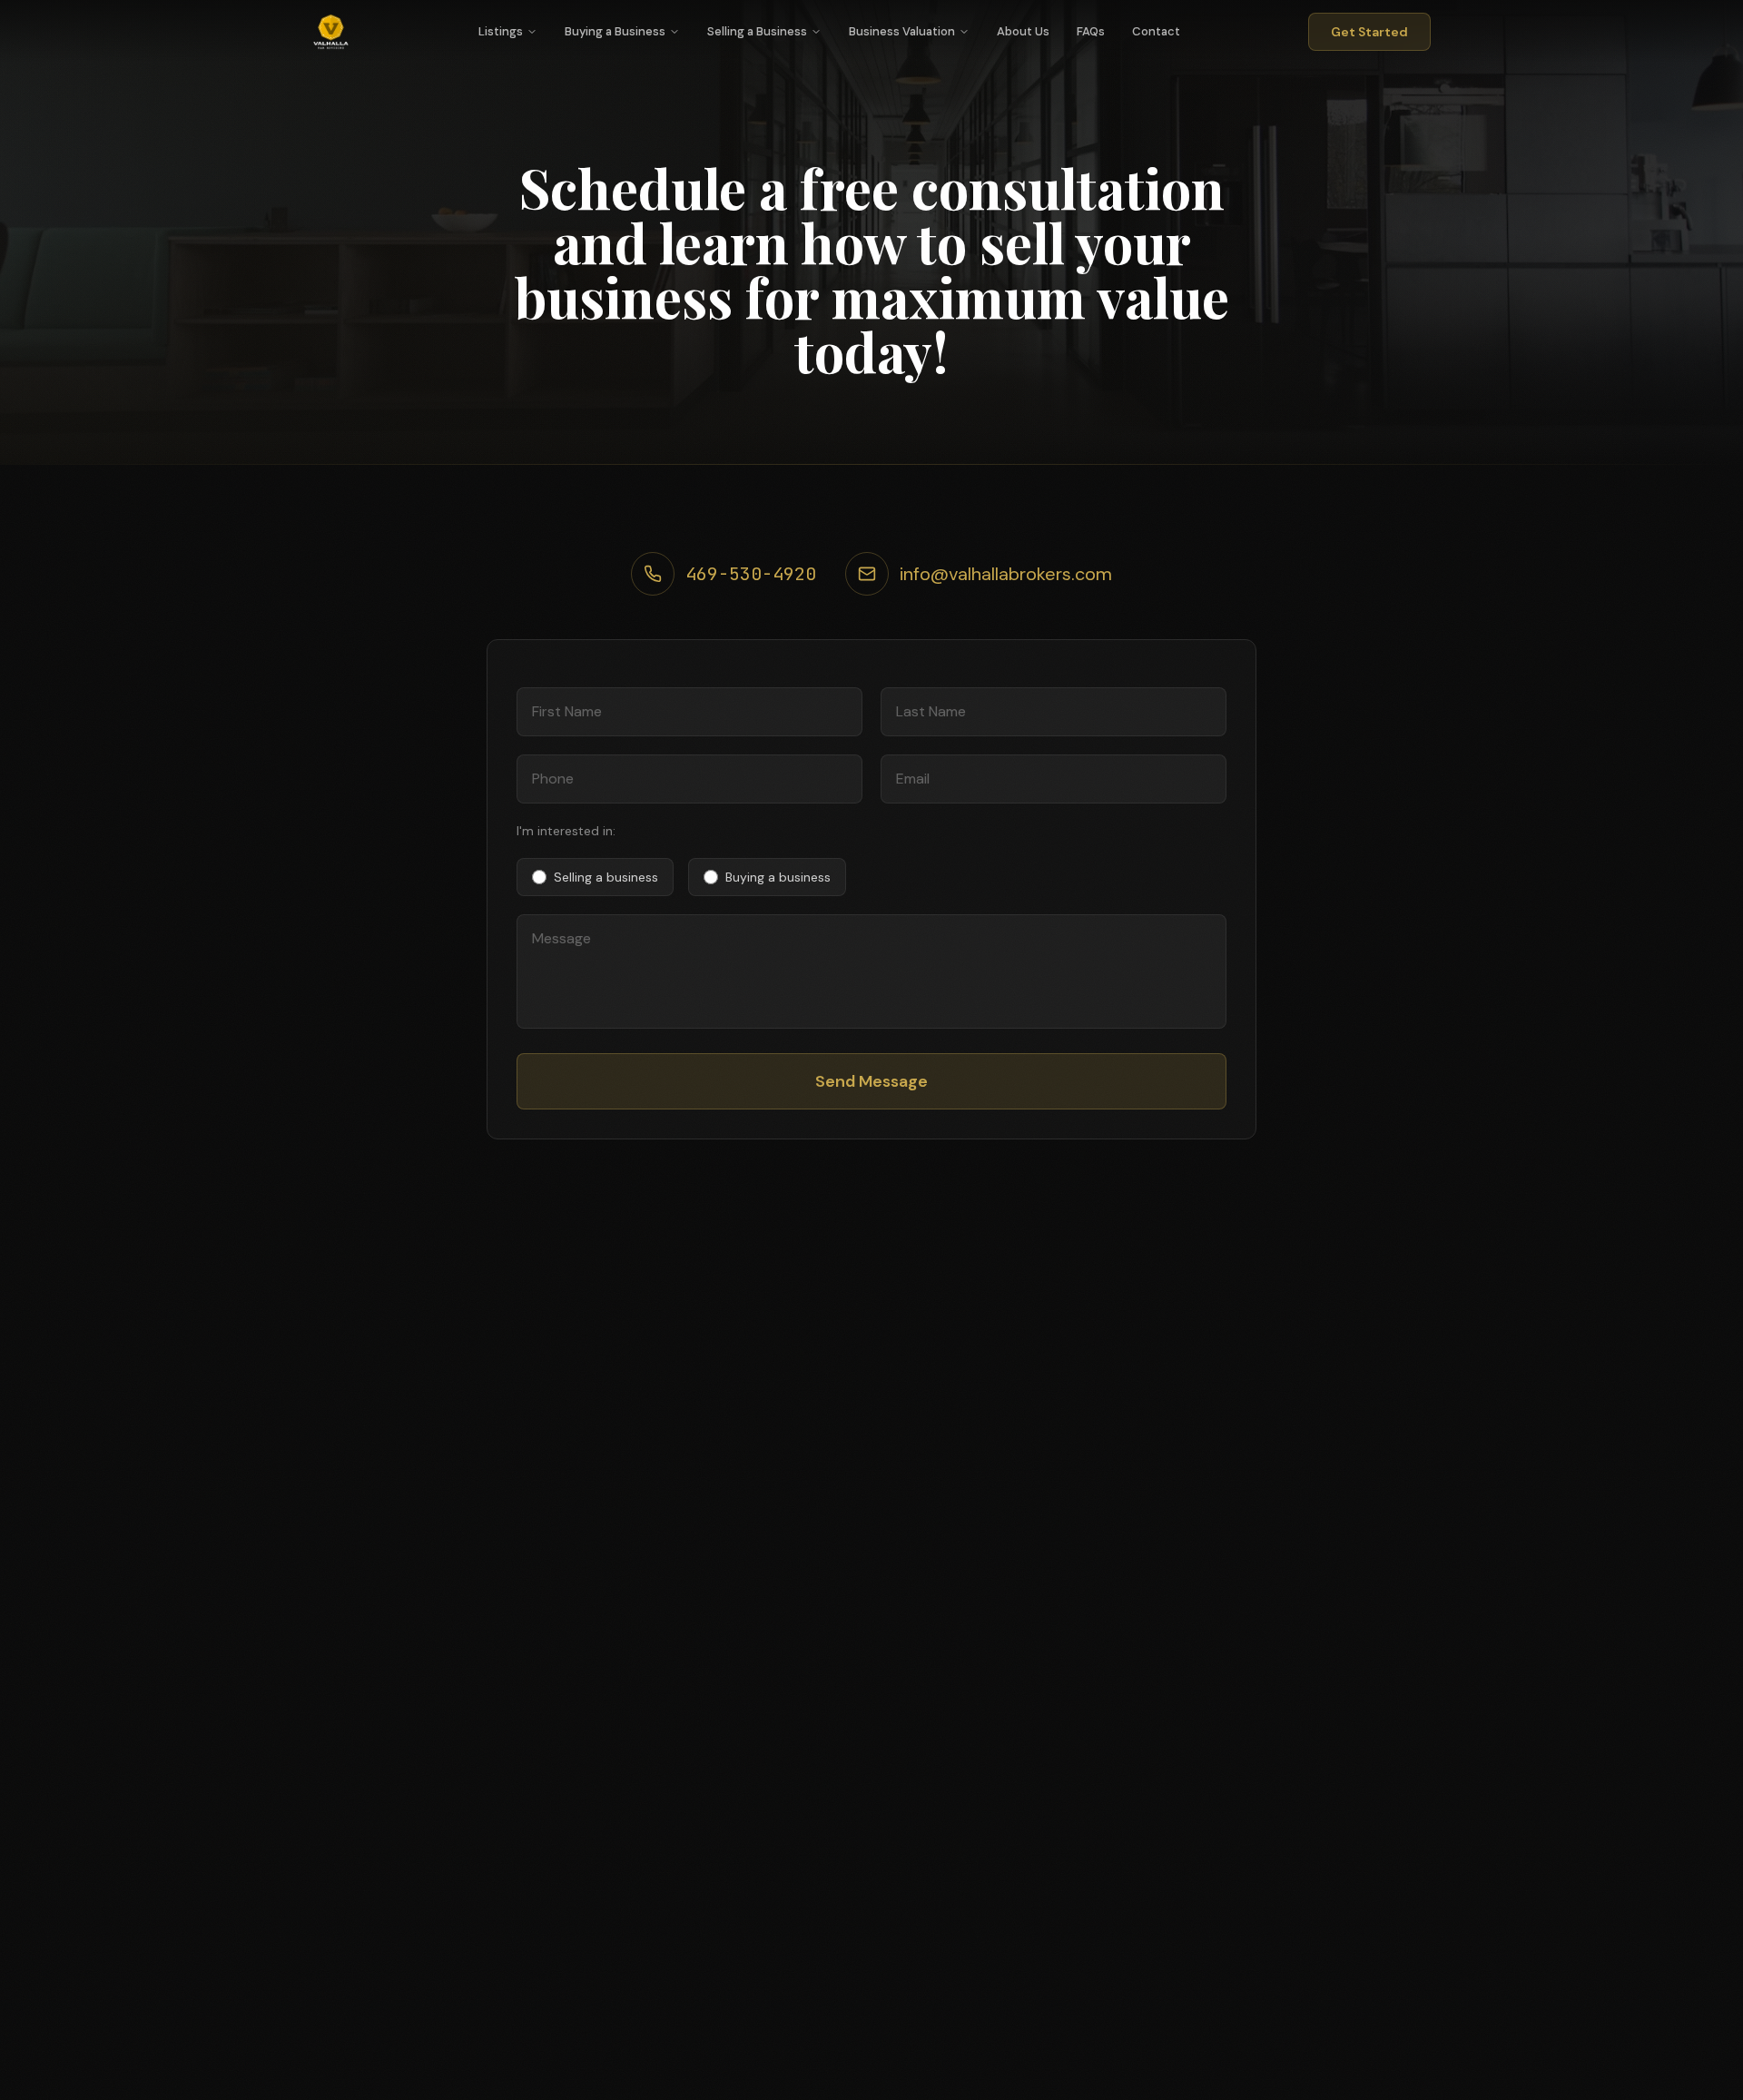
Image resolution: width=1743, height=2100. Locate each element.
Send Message (871, 1081)
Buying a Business (615, 31)
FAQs (1091, 31)
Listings (501, 31)
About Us (1023, 31)
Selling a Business (757, 31)
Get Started (1369, 32)
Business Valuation (902, 31)
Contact (1156, 31)
